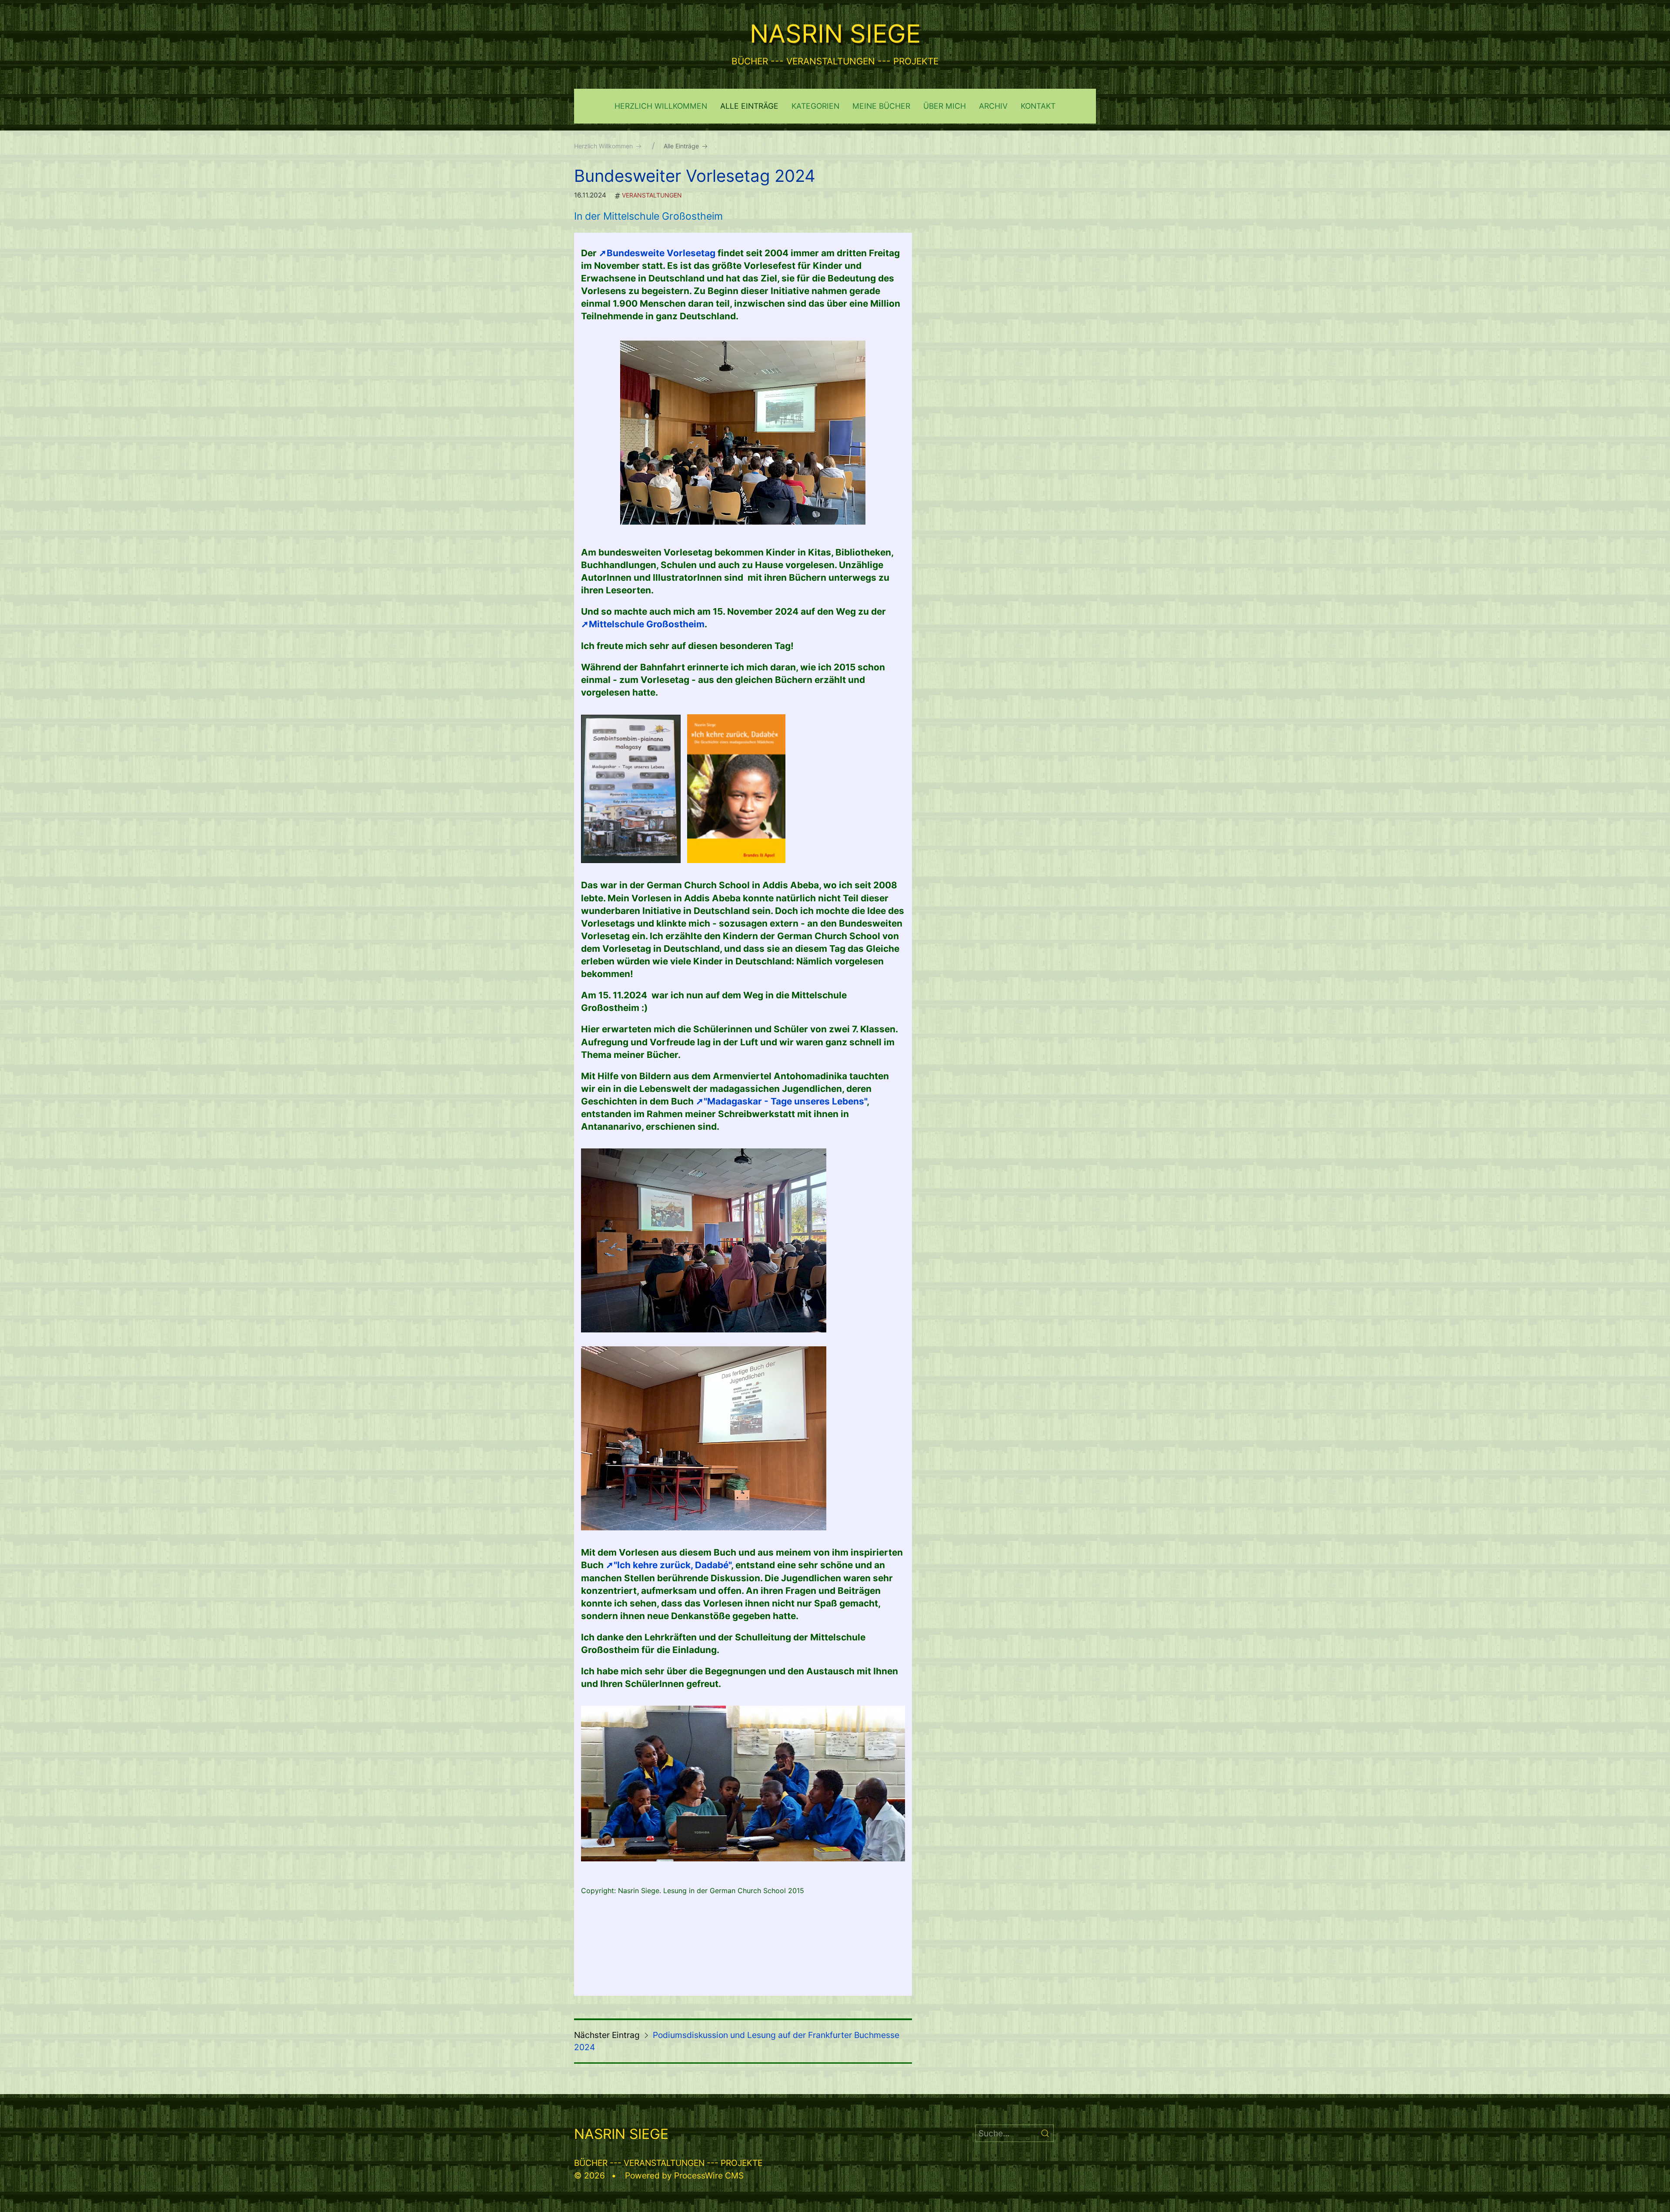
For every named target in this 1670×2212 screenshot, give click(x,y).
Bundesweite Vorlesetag (662, 253)
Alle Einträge (749, 106)
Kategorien (815, 106)
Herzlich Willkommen (661, 106)
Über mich (945, 106)
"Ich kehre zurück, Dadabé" (672, 1565)
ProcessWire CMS (709, 2175)
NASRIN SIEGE (835, 33)
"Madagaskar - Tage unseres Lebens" (785, 1101)
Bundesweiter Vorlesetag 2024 (695, 176)
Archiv (993, 106)
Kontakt (1038, 106)
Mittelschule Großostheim (647, 624)
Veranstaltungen (652, 195)
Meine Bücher (881, 106)
